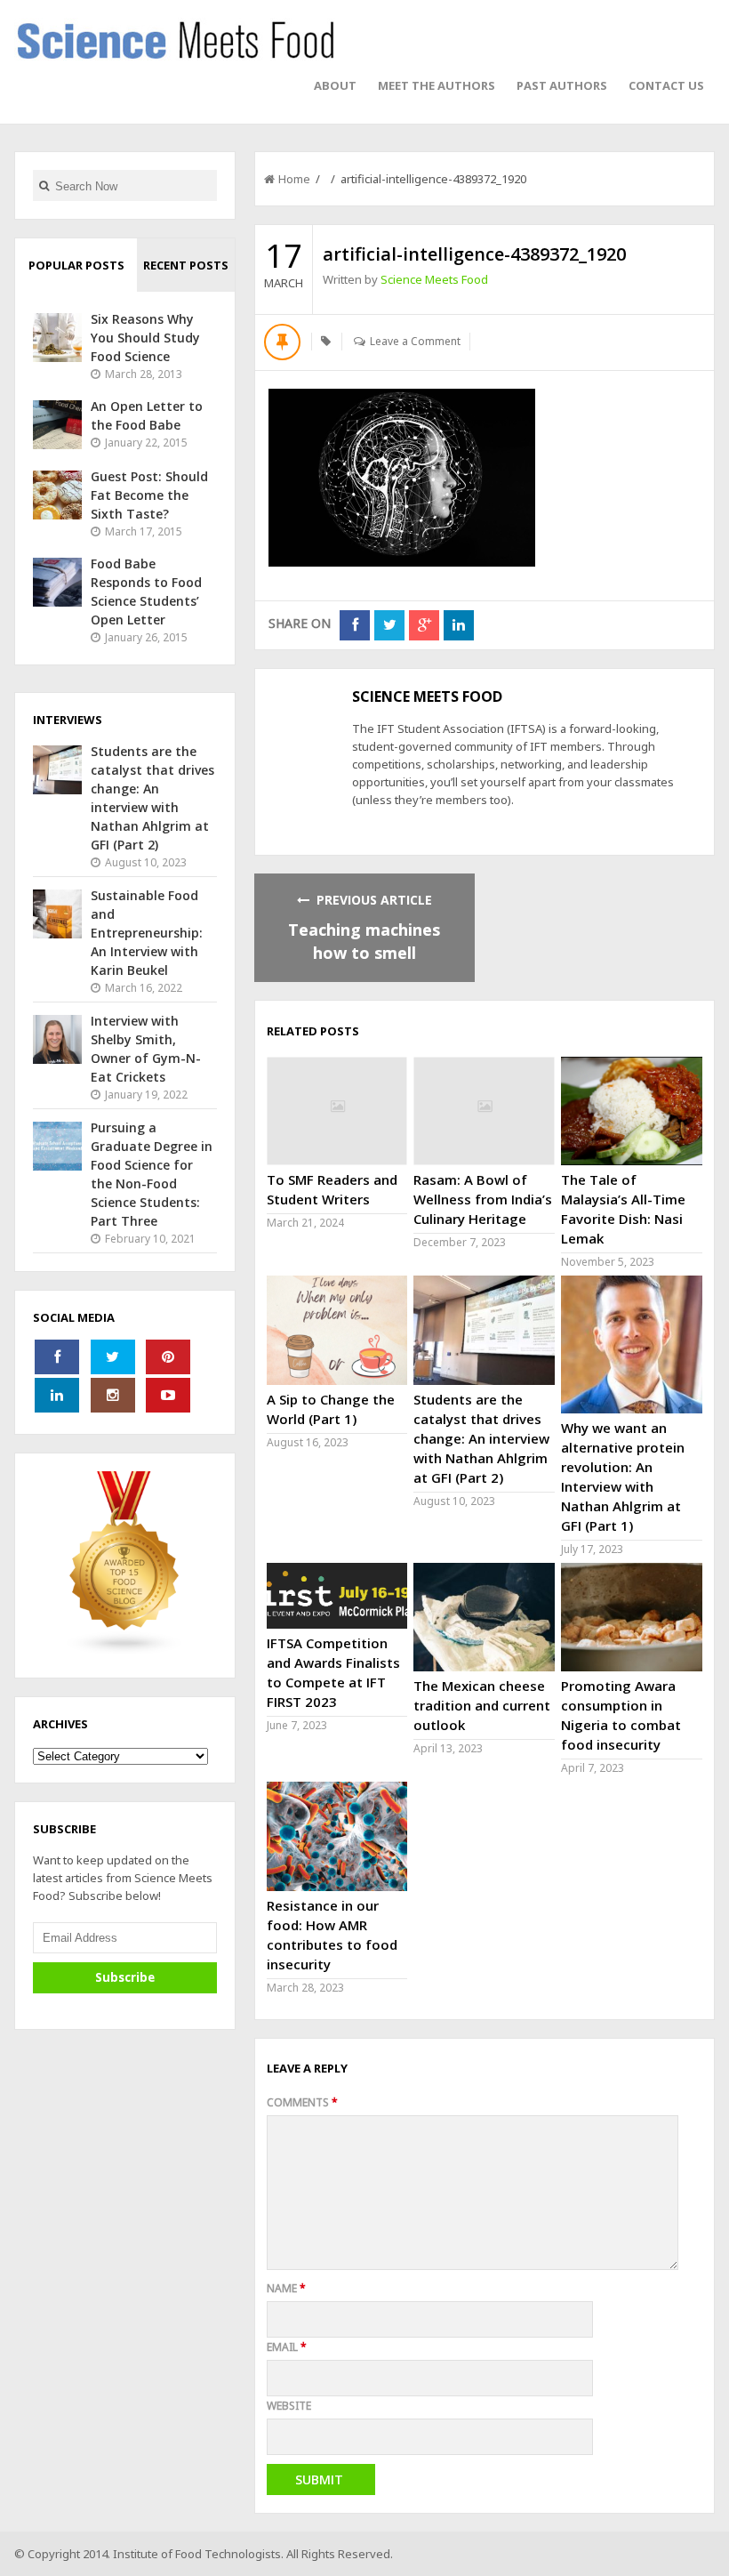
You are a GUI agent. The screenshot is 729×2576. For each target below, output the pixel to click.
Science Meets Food (434, 279)
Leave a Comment (415, 341)
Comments (302, 2102)
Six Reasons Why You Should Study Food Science (145, 338)
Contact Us (666, 85)
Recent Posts (186, 265)
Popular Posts (76, 265)
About (335, 85)
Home (294, 179)
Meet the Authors (437, 85)
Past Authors (562, 85)
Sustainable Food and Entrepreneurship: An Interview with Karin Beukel (147, 933)
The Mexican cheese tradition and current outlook (482, 1705)
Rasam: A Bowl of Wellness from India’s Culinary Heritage (483, 1199)
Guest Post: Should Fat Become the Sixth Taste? (149, 495)
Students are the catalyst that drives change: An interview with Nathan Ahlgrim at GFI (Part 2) (481, 1438)
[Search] (44, 185)
